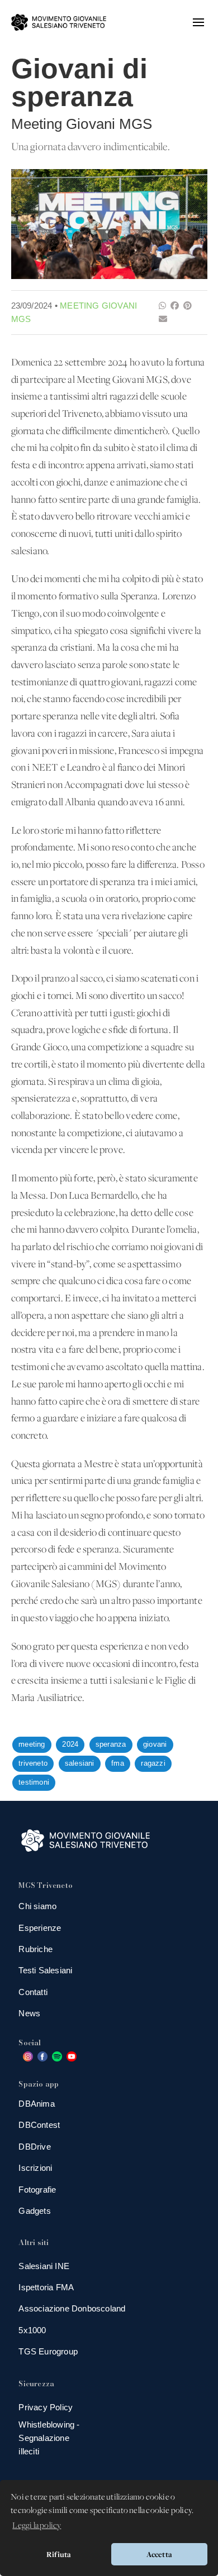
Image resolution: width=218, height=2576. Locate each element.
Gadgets (34, 2211)
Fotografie (37, 2190)
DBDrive (34, 2147)
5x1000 (32, 2330)
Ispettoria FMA (46, 2287)
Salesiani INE (44, 2266)
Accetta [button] (159, 2554)
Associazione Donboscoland (72, 2308)
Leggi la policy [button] (37, 2526)
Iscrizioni (35, 2168)
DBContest (39, 2125)
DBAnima (36, 2104)
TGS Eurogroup (48, 2351)
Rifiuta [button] (59, 2554)
